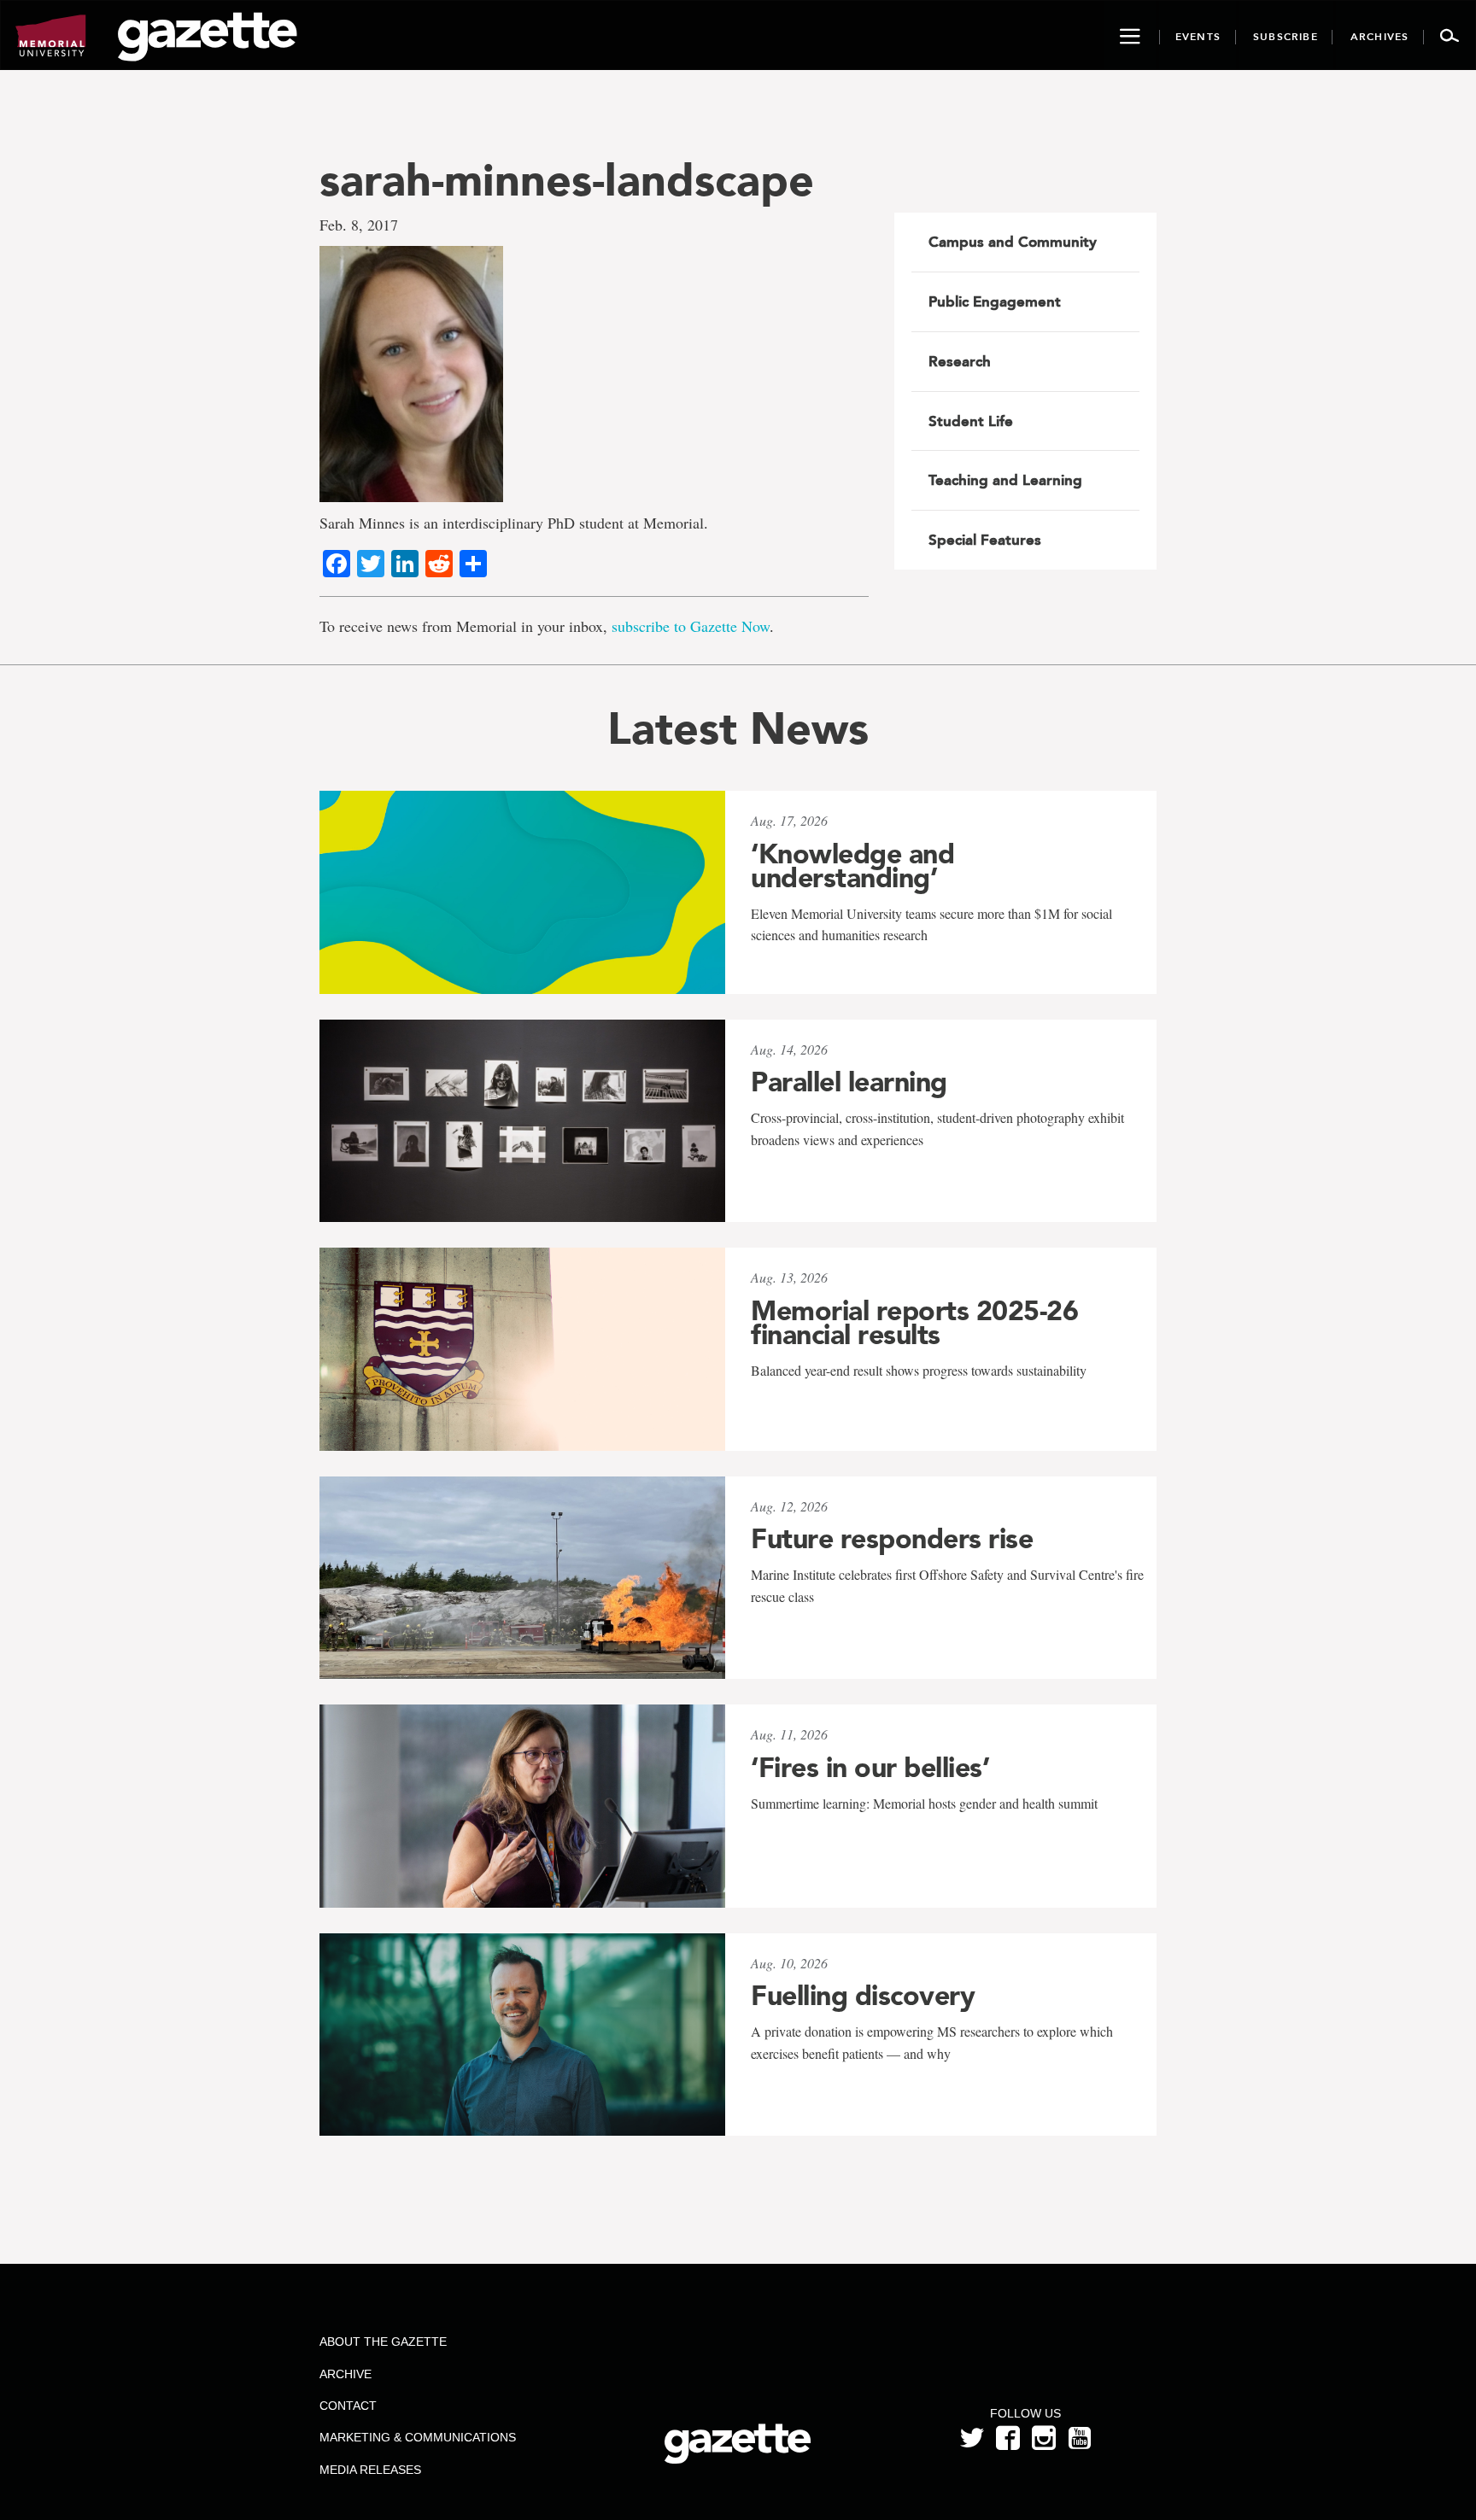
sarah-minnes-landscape (567, 180)
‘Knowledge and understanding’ (852, 866)
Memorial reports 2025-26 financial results (914, 1323)
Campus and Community (1013, 242)
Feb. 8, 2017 (359, 225)
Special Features (985, 540)
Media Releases (370, 2470)
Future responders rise (892, 1539)
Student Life (971, 421)
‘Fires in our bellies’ (870, 1768)
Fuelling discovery (863, 1996)
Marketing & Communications (418, 2437)
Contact (348, 2406)
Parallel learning (849, 1082)
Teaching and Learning (1005, 480)
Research (960, 361)
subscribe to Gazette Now (691, 626)
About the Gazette (383, 2342)
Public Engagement (995, 301)
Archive (346, 2374)
